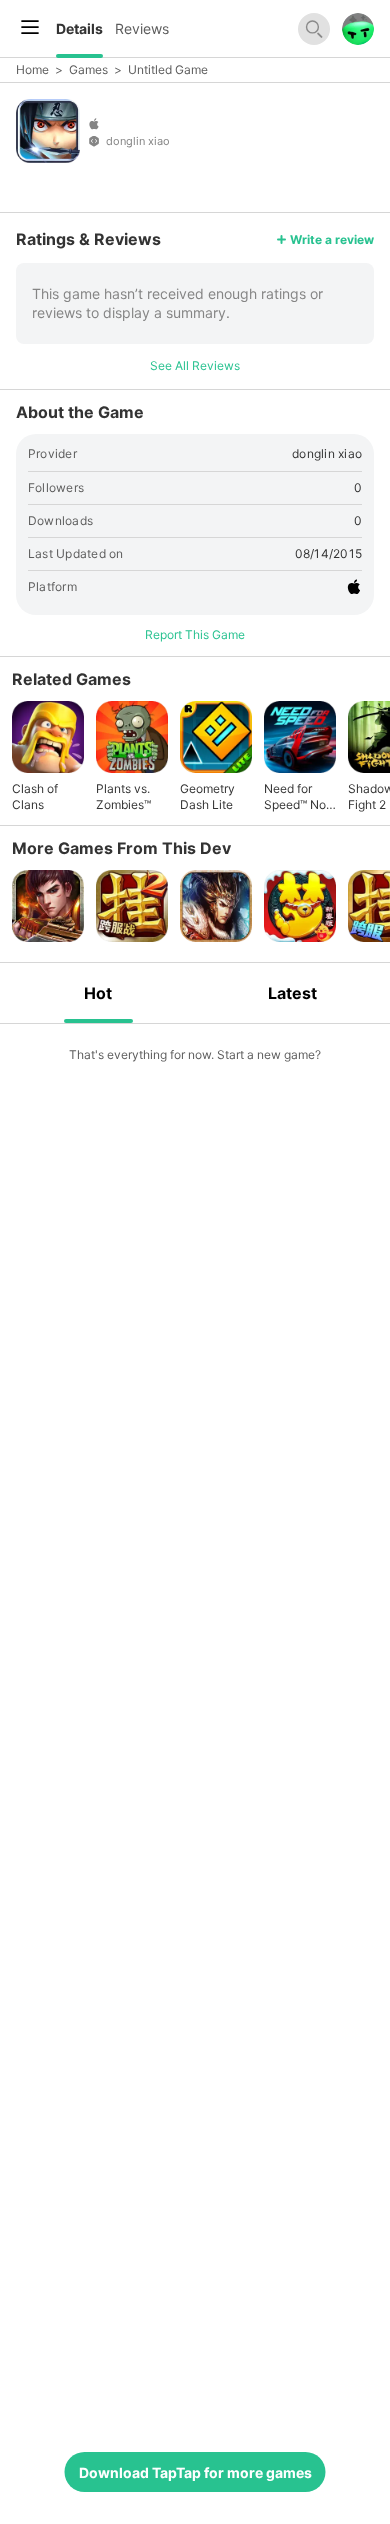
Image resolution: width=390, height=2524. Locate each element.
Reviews (142, 28)
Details (79, 28)
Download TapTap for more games (195, 2472)
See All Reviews (195, 365)
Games (88, 69)
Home (32, 69)
